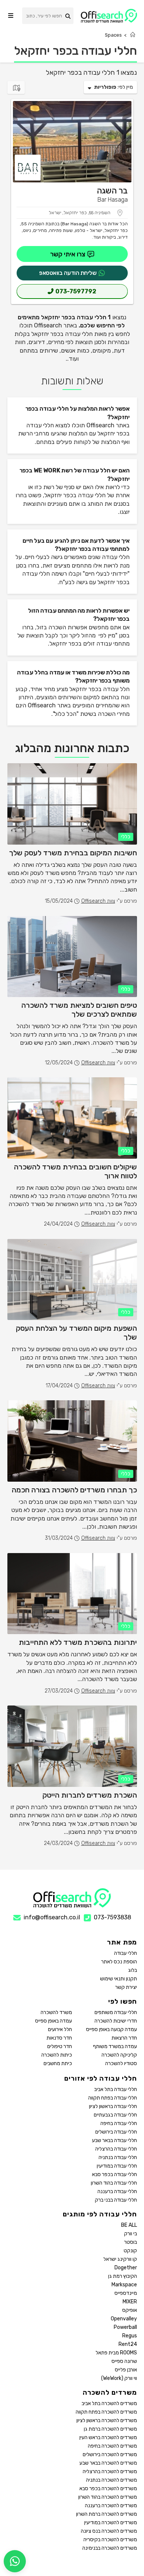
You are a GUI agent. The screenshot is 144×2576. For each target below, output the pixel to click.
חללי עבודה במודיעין (117, 2166)
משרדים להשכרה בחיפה (112, 2446)
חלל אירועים (60, 2029)
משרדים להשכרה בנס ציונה (109, 2531)
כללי (126, 837)
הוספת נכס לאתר (119, 1962)
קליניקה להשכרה (119, 2055)
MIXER (130, 2302)
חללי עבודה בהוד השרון (114, 2183)
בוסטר (131, 2242)
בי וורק (131, 2234)
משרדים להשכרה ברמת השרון (107, 2514)
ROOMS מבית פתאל (116, 2353)
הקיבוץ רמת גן (123, 2276)
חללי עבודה (126, 1953)
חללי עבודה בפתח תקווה (113, 2098)
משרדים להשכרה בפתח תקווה (106, 2412)
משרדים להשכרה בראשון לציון (107, 2420)
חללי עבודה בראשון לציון (113, 2106)
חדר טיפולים (60, 2046)
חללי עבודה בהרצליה (116, 2149)
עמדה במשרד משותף (115, 2046)
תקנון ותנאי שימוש (119, 1979)
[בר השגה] (72, 142)
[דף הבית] (133, 35)
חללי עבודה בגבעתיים (115, 2115)
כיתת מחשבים (58, 2063)
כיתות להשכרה (57, 2055)
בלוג (133, 1970)
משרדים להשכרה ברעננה (111, 2506)
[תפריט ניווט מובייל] (11, 16)
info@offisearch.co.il (52, 1917)
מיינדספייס (126, 2293)
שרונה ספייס (124, 2361)
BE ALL (129, 2225)
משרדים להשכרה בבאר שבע (108, 2463)
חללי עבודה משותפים (116, 2012)
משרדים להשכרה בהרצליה (110, 2471)
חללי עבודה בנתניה (118, 2157)
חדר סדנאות (59, 2038)
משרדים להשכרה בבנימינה (110, 2548)
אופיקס (130, 2310)
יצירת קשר (126, 1987)
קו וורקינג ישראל (120, 2259)
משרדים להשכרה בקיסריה (110, 2540)
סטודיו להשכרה (121, 2063)
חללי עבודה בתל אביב (116, 2089)
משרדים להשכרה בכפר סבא (108, 2489)
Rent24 (128, 2344)
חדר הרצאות (124, 2038)
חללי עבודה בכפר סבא (114, 2174)
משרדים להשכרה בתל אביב (109, 2403)
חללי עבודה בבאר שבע (114, 2140)
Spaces (113, 35)
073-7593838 (112, 1917)
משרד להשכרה (56, 2012)
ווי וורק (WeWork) (119, 2378)
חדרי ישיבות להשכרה (116, 2021)
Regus (130, 2336)
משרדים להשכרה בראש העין (108, 2437)
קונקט (130, 2251)
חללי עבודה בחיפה (119, 2123)
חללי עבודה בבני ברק (116, 2200)
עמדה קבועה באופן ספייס (112, 2029)
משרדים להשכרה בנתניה (112, 2480)
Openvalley (124, 2319)
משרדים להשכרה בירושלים (110, 2454)
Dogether (126, 2268)
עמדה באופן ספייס (54, 2021)
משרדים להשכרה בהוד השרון (108, 2497)
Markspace (124, 2285)
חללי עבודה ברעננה (117, 2191)
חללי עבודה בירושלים (116, 2132)
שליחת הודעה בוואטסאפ (68, 273)
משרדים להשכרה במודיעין (111, 2523)
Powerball (125, 2327)
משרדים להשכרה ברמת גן (110, 2429)
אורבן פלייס (126, 2370)
